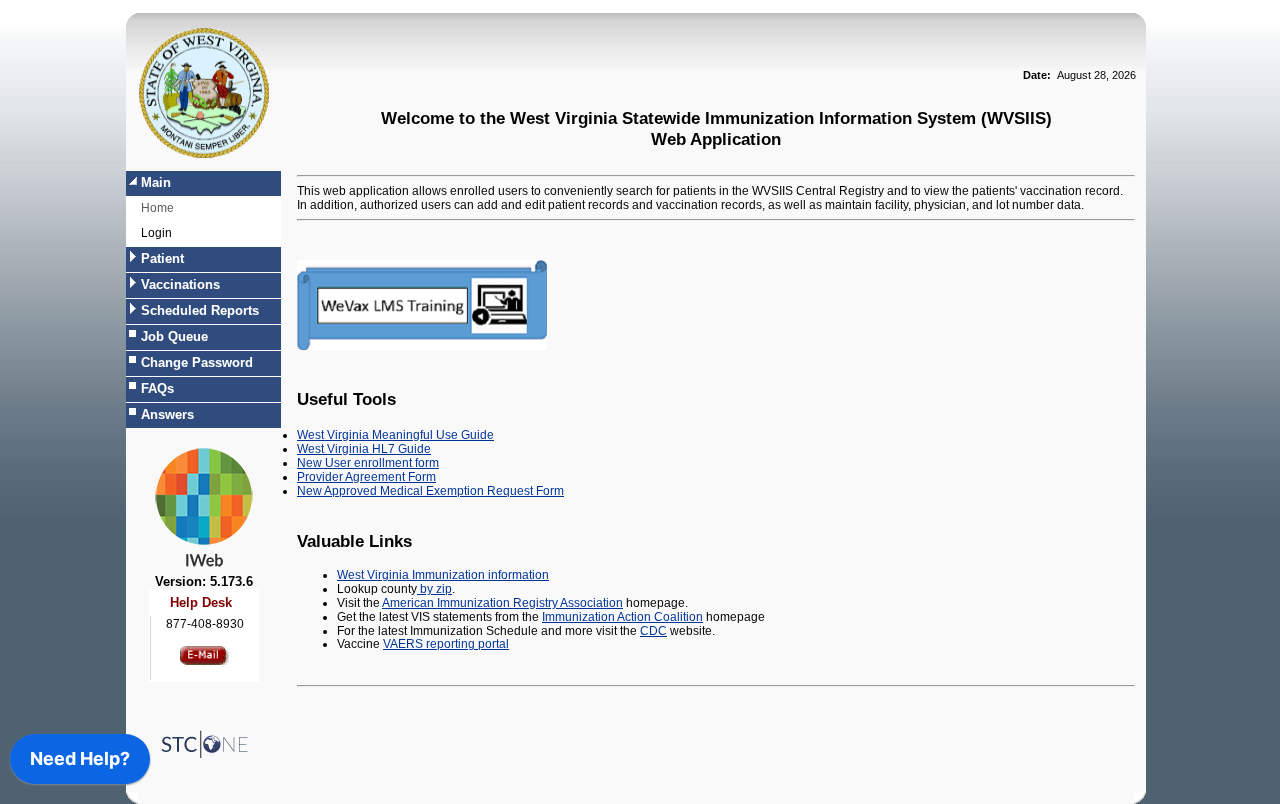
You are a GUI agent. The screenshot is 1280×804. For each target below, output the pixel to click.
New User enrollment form (368, 463)
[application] (80, 764)
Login (156, 233)
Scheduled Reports (200, 310)
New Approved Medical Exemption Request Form (430, 491)
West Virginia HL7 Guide (364, 449)
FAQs (157, 388)
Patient (162, 258)
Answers (167, 414)
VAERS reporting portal (446, 644)
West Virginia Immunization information (443, 575)
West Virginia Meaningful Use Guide (395, 435)
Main (156, 182)
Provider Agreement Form (366, 477)
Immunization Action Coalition (622, 617)
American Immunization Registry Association (502, 603)
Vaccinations (180, 284)
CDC (653, 631)
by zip (434, 589)
